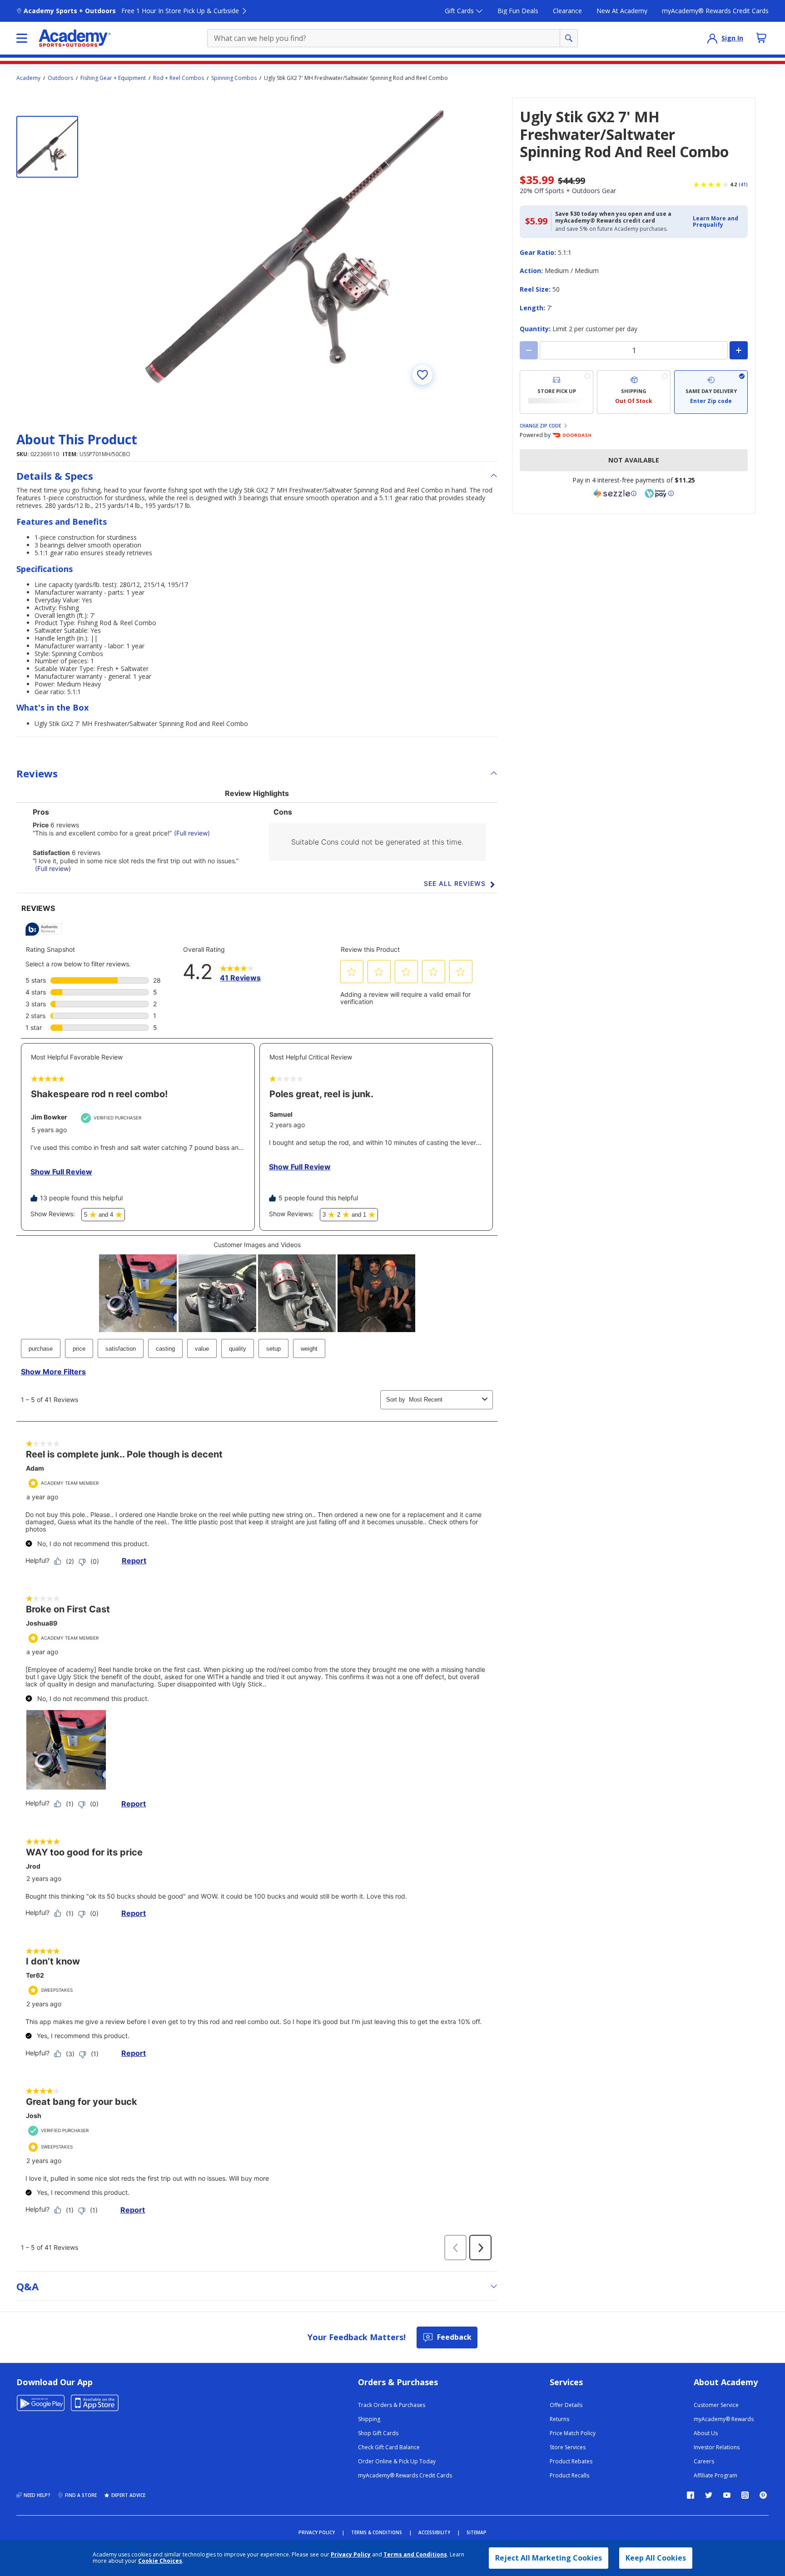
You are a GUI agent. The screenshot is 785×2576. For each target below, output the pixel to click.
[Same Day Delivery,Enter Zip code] (711, 392)
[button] (718, 222)
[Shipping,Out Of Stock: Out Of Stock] (634, 392)
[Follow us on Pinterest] (763, 2495)
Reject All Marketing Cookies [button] (549, 2558)
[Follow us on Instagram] (745, 2495)
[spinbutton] (634, 350)
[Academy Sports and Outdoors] (75, 38)
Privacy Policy (351, 2554)
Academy (28, 78)
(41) (743, 184)
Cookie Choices (160, 2561)
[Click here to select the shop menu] (22, 38)
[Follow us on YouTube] (727, 2495)
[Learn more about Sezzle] (615, 493)
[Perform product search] (569, 38)
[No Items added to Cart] (761, 38)
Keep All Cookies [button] (656, 2558)
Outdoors (60, 78)
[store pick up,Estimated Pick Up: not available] (556, 392)
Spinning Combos (234, 78)
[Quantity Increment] (739, 350)
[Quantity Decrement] (529, 350)
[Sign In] (712, 38)
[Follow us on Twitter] (709, 2495)
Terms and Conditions (415, 2554)
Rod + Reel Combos (179, 78)
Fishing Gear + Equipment (113, 78)
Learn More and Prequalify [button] (715, 221)
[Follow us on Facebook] (691, 2495)
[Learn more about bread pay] (659, 493)
